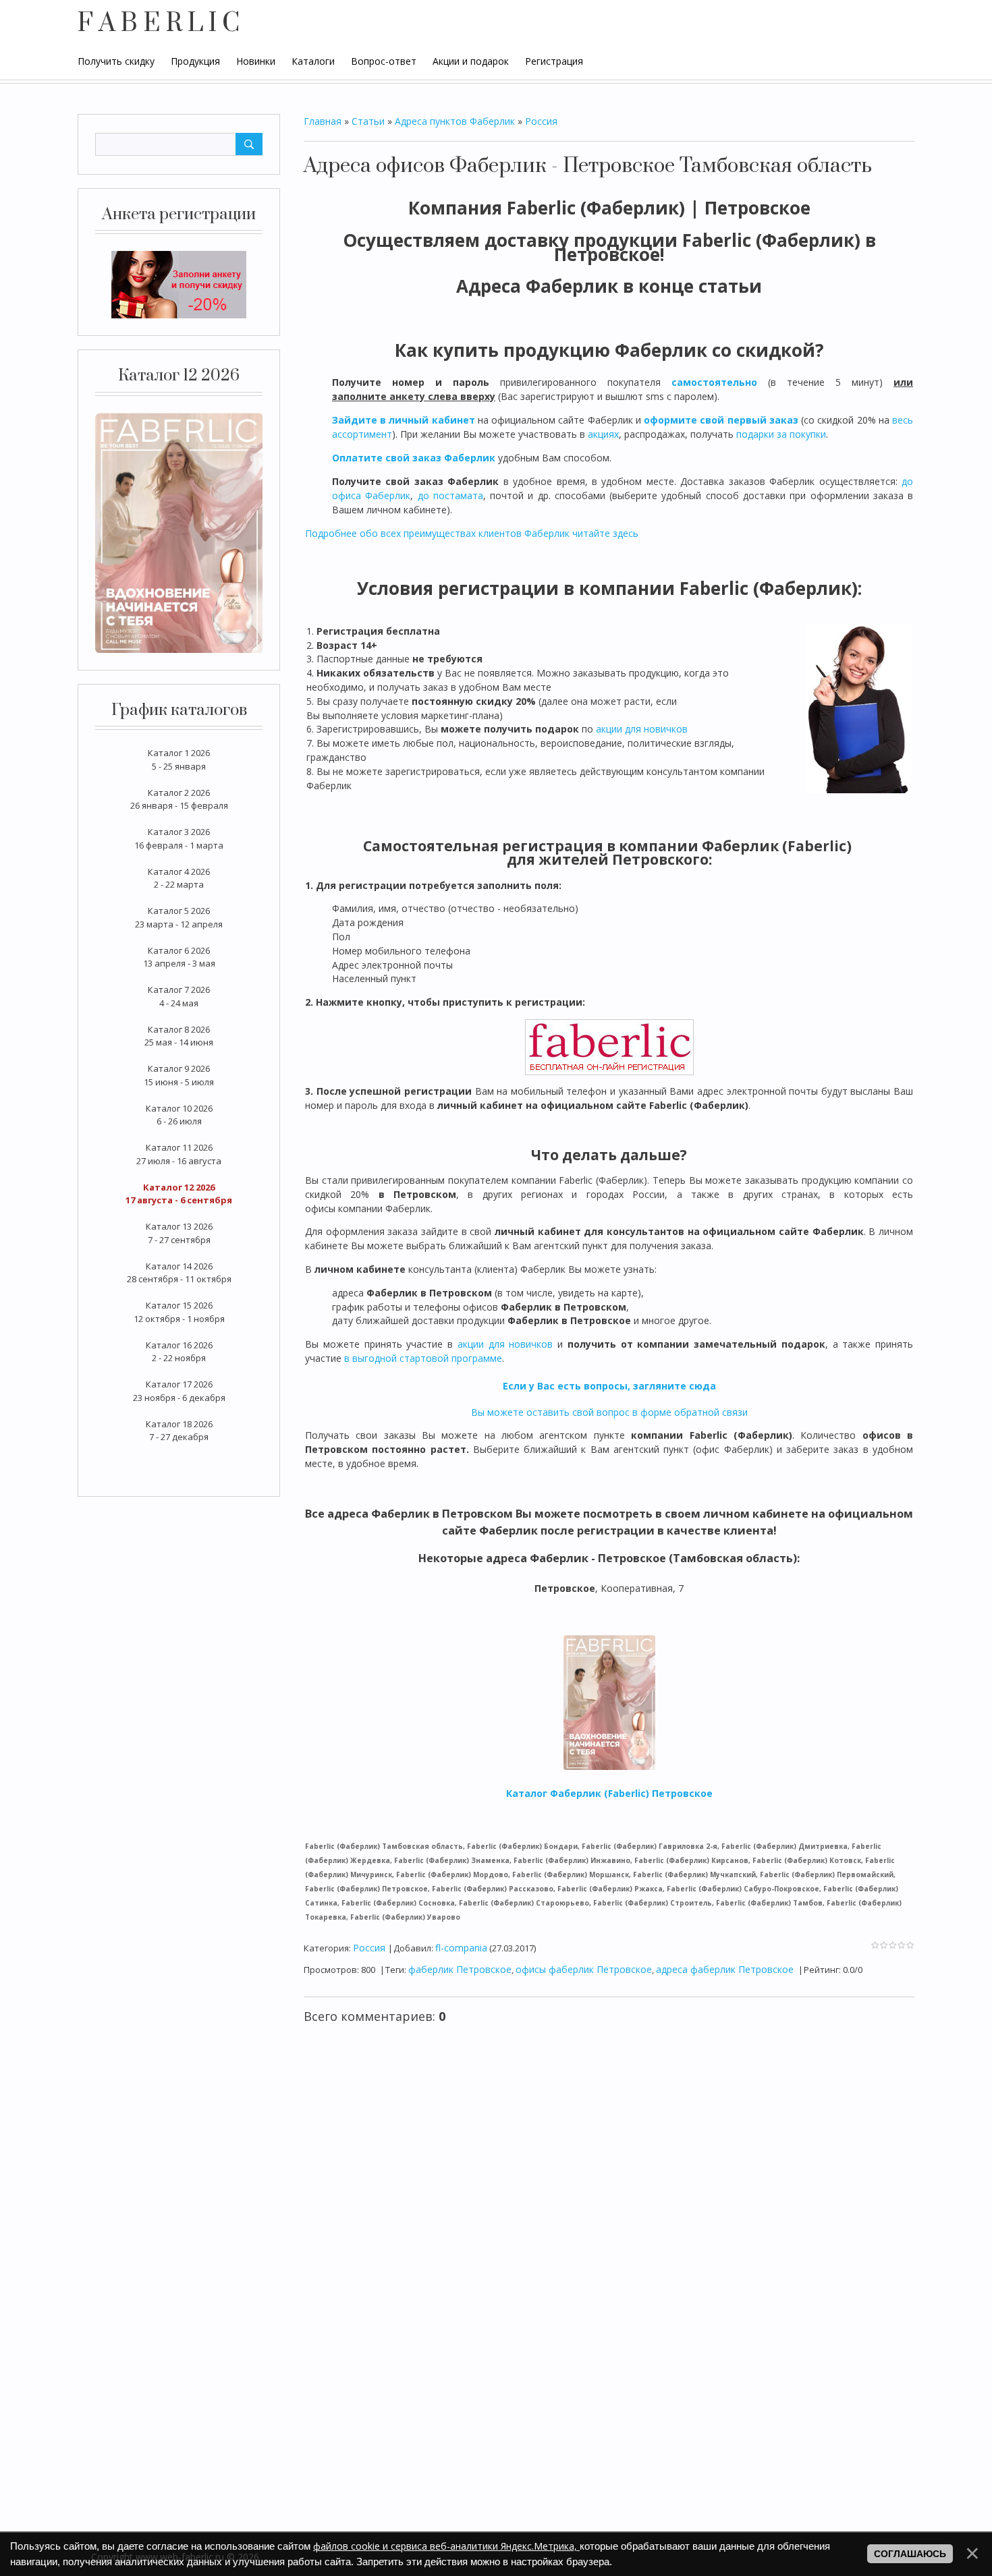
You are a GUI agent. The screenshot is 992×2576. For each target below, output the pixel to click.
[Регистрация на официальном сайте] (179, 284)
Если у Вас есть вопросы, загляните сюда (609, 1386)
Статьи (368, 121)
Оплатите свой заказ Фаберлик (414, 458)
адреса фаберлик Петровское (725, 1969)
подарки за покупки (781, 434)
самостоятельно (714, 382)
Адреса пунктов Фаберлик (455, 121)
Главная (323, 121)
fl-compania (461, 1948)
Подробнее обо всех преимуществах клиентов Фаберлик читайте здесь (472, 533)
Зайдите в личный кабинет (404, 420)
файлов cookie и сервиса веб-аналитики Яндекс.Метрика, (446, 2546)
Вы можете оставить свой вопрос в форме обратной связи (609, 1412)
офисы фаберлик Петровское (584, 1969)
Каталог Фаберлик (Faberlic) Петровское (609, 1793)
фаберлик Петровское (460, 1969)
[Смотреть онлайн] (179, 532)
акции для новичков (642, 729)
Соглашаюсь (910, 2554)
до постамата (450, 495)
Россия (541, 121)
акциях (603, 434)
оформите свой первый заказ (721, 420)
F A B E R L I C (159, 24)
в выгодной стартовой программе (423, 1358)
